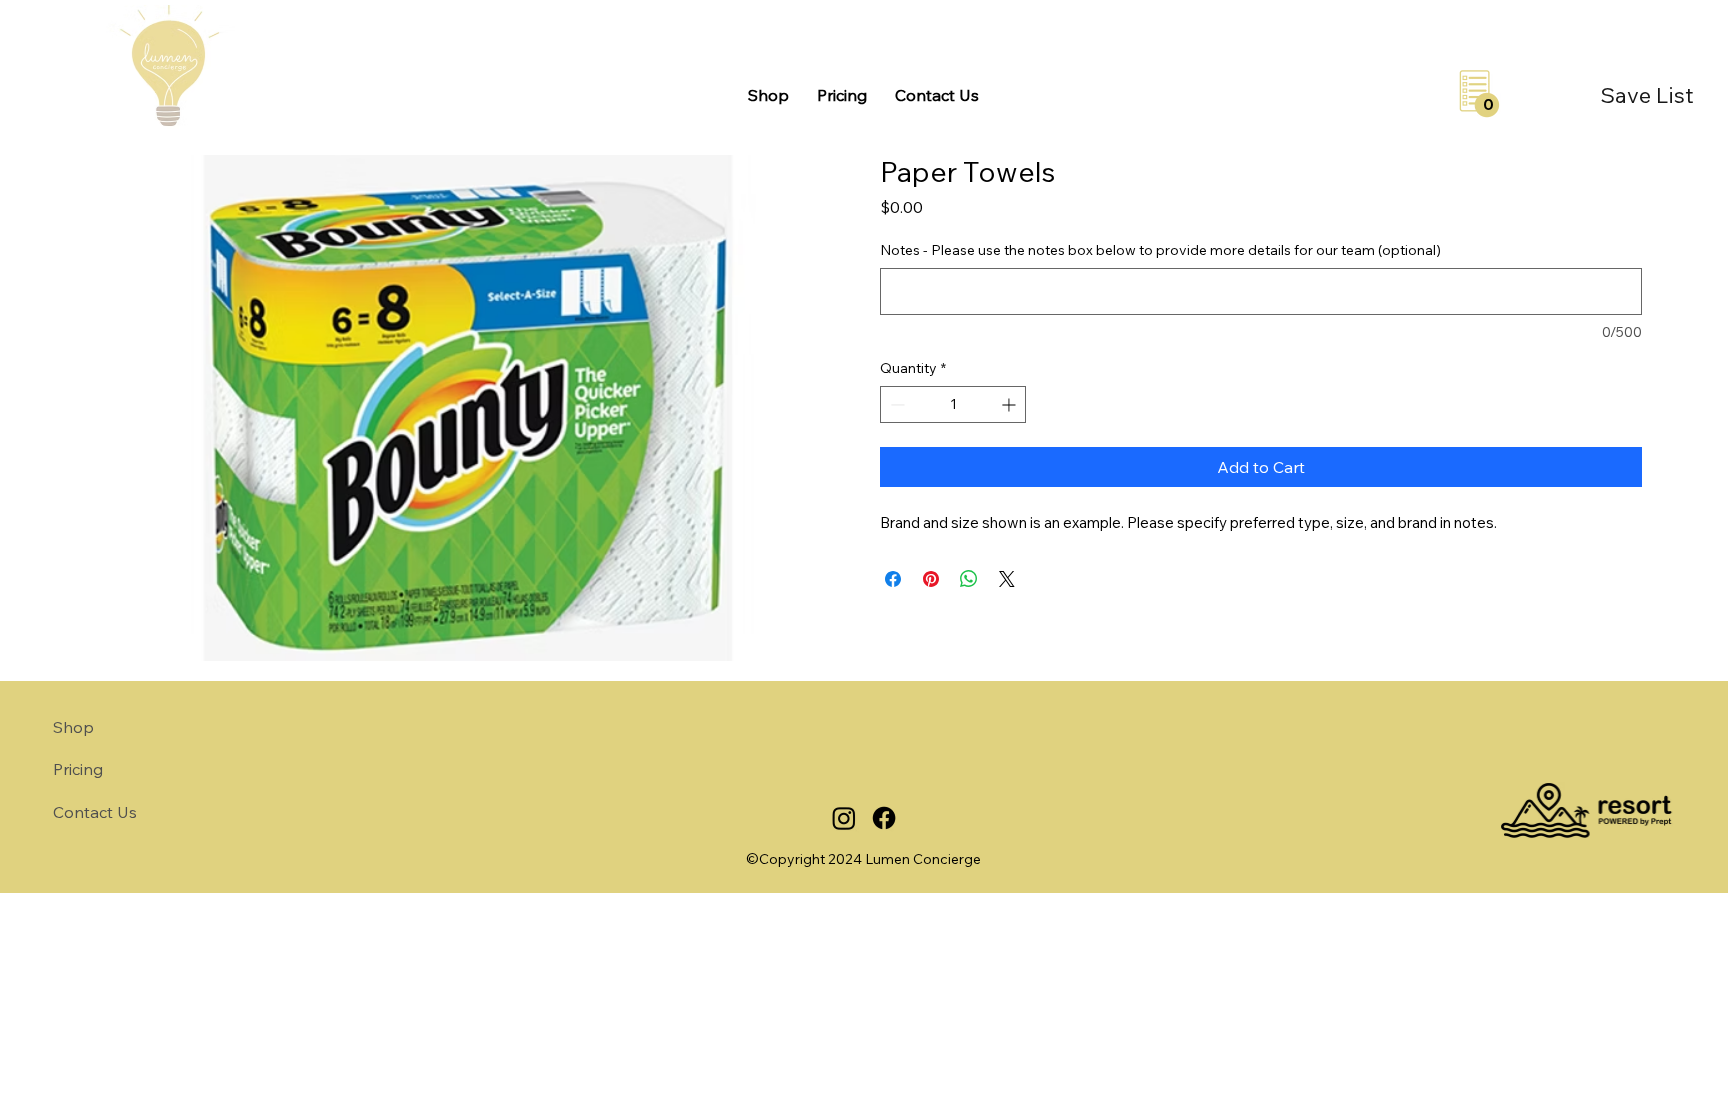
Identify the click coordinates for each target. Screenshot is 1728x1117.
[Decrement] (895, 404)
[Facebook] (884, 818)
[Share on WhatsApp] (969, 579)
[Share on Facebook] (893, 579)
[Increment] (1010, 404)
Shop (73, 727)
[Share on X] (1007, 579)
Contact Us (95, 812)
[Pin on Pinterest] (931, 579)
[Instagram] (844, 818)
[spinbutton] (953, 404)
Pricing (78, 769)
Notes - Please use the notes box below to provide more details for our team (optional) (1160, 250)
